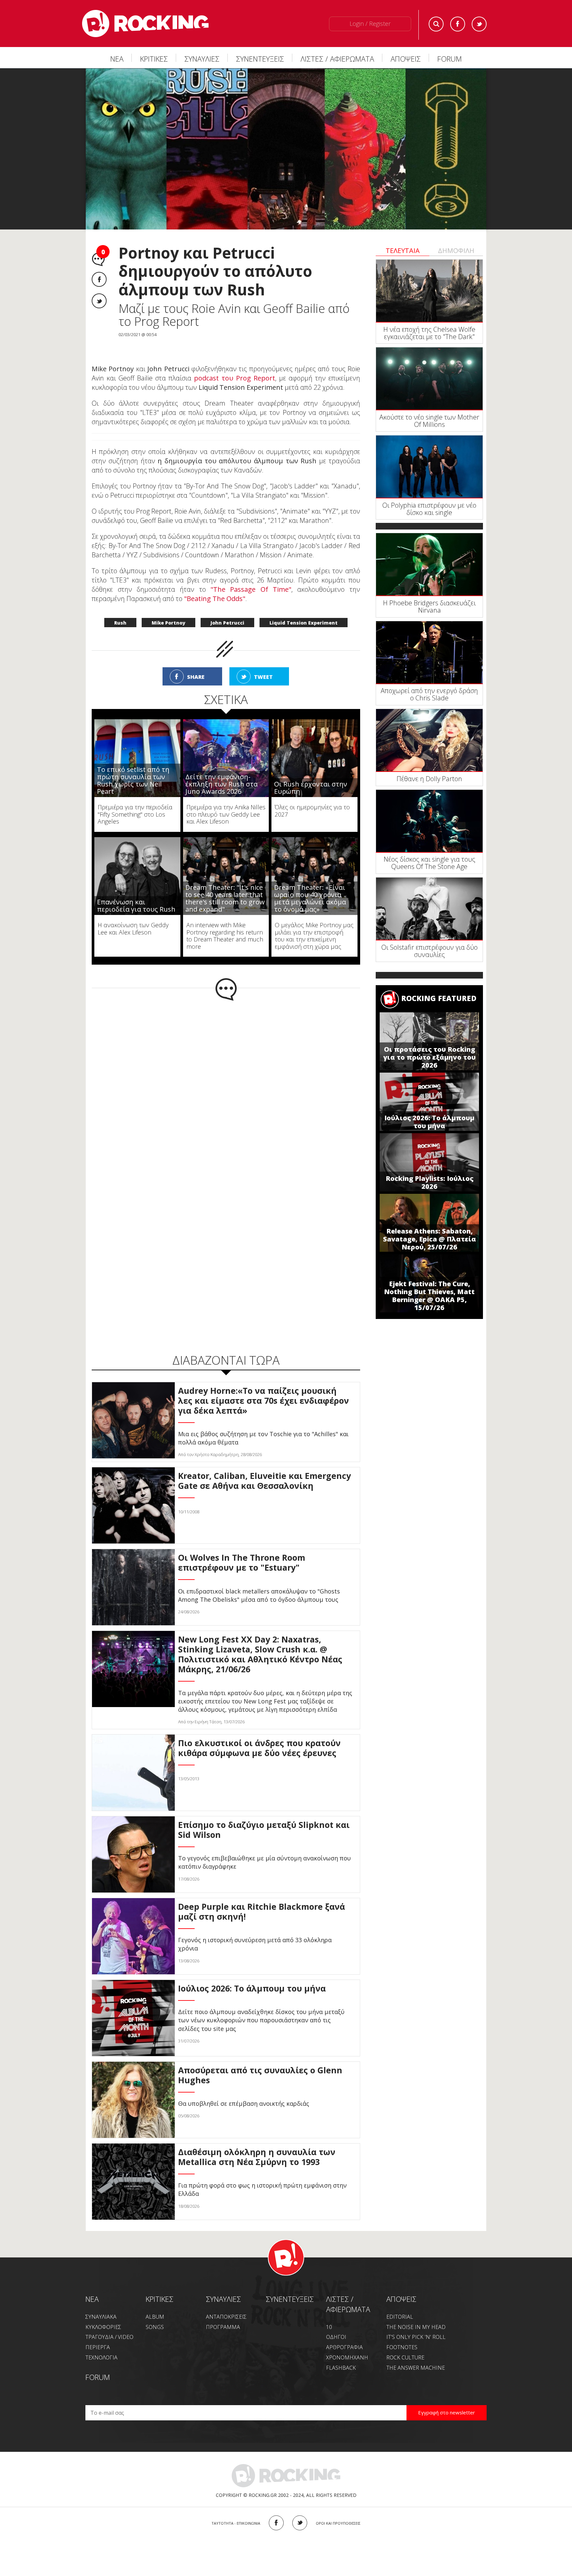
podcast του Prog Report (235, 378)
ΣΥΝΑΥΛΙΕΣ (202, 59)
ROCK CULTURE (405, 2357)
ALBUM (155, 2317)
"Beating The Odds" (215, 599)
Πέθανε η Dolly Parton (429, 779)
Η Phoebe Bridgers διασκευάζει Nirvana (429, 606)
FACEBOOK (276, 2523)
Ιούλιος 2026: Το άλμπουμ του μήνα (429, 1122)
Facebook (458, 24)
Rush (120, 623)
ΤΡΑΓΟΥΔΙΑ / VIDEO (109, 2337)
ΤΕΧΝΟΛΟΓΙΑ (101, 2357)
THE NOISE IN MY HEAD (416, 2327)
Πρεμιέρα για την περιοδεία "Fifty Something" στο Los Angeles (135, 814)
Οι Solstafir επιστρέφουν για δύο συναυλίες (429, 951)
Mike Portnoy (168, 623)
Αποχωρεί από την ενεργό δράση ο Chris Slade (429, 694)
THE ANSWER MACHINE (416, 2368)
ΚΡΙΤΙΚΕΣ (154, 59)
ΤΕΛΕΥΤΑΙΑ (403, 251)
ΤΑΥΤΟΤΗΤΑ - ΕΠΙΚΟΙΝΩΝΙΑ (236, 2523)
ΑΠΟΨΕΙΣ (406, 59)
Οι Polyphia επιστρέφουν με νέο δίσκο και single (429, 509)
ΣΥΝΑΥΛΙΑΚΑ (101, 2317)
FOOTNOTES (402, 2347)
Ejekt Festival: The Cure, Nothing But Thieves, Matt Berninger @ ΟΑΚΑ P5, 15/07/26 (429, 1296)
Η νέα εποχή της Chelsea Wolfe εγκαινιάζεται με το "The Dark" (429, 333)
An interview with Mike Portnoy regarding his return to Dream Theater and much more (225, 936)
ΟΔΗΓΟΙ (336, 2337)
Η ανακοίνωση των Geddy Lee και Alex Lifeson (133, 929)
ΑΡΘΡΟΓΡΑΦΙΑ (344, 2347)
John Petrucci (227, 623)
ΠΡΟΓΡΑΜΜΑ (223, 2327)
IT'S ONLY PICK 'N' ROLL (416, 2337)
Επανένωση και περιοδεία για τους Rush (136, 906)
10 (329, 2327)
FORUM (450, 59)
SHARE (196, 677)
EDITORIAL (400, 2317)
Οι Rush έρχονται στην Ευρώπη (311, 788)
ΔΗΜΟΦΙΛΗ (456, 251)
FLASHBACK (341, 2368)
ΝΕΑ (117, 59)
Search (436, 24)
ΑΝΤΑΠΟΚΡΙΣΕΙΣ (226, 2317)
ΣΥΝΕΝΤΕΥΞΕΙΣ (260, 59)
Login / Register (370, 24)
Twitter (479, 24)
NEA (92, 2299)
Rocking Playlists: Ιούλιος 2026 (429, 1182)
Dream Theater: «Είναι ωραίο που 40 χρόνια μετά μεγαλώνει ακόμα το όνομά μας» (310, 898)
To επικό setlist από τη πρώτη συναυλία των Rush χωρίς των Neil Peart (133, 780)
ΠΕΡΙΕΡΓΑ (98, 2347)
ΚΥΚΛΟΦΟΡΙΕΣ (103, 2327)
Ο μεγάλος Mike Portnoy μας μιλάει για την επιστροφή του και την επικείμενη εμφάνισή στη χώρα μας (314, 936)
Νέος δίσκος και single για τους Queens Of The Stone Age (429, 863)
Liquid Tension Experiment (304, 623)
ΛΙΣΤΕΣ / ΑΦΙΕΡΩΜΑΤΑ (337, 59)
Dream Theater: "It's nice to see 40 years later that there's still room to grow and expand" (225, 898)
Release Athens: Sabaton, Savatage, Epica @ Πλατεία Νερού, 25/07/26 (429, 1239)
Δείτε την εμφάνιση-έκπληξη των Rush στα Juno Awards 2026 (221, 784)
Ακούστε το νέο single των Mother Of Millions (429, 421)
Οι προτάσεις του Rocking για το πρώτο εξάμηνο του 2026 (429, 1057)
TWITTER (300, 2523)
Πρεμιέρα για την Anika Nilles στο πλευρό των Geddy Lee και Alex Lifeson (226, 814)
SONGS (155, 2327)
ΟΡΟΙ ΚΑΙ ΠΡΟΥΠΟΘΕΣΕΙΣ (338, 2523)
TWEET (263, 677)
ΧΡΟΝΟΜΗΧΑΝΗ (347, 2357)
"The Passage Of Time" (251, 589)
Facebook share (99, 279)
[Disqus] (226, 1087)
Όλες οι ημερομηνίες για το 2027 (312, 811)
